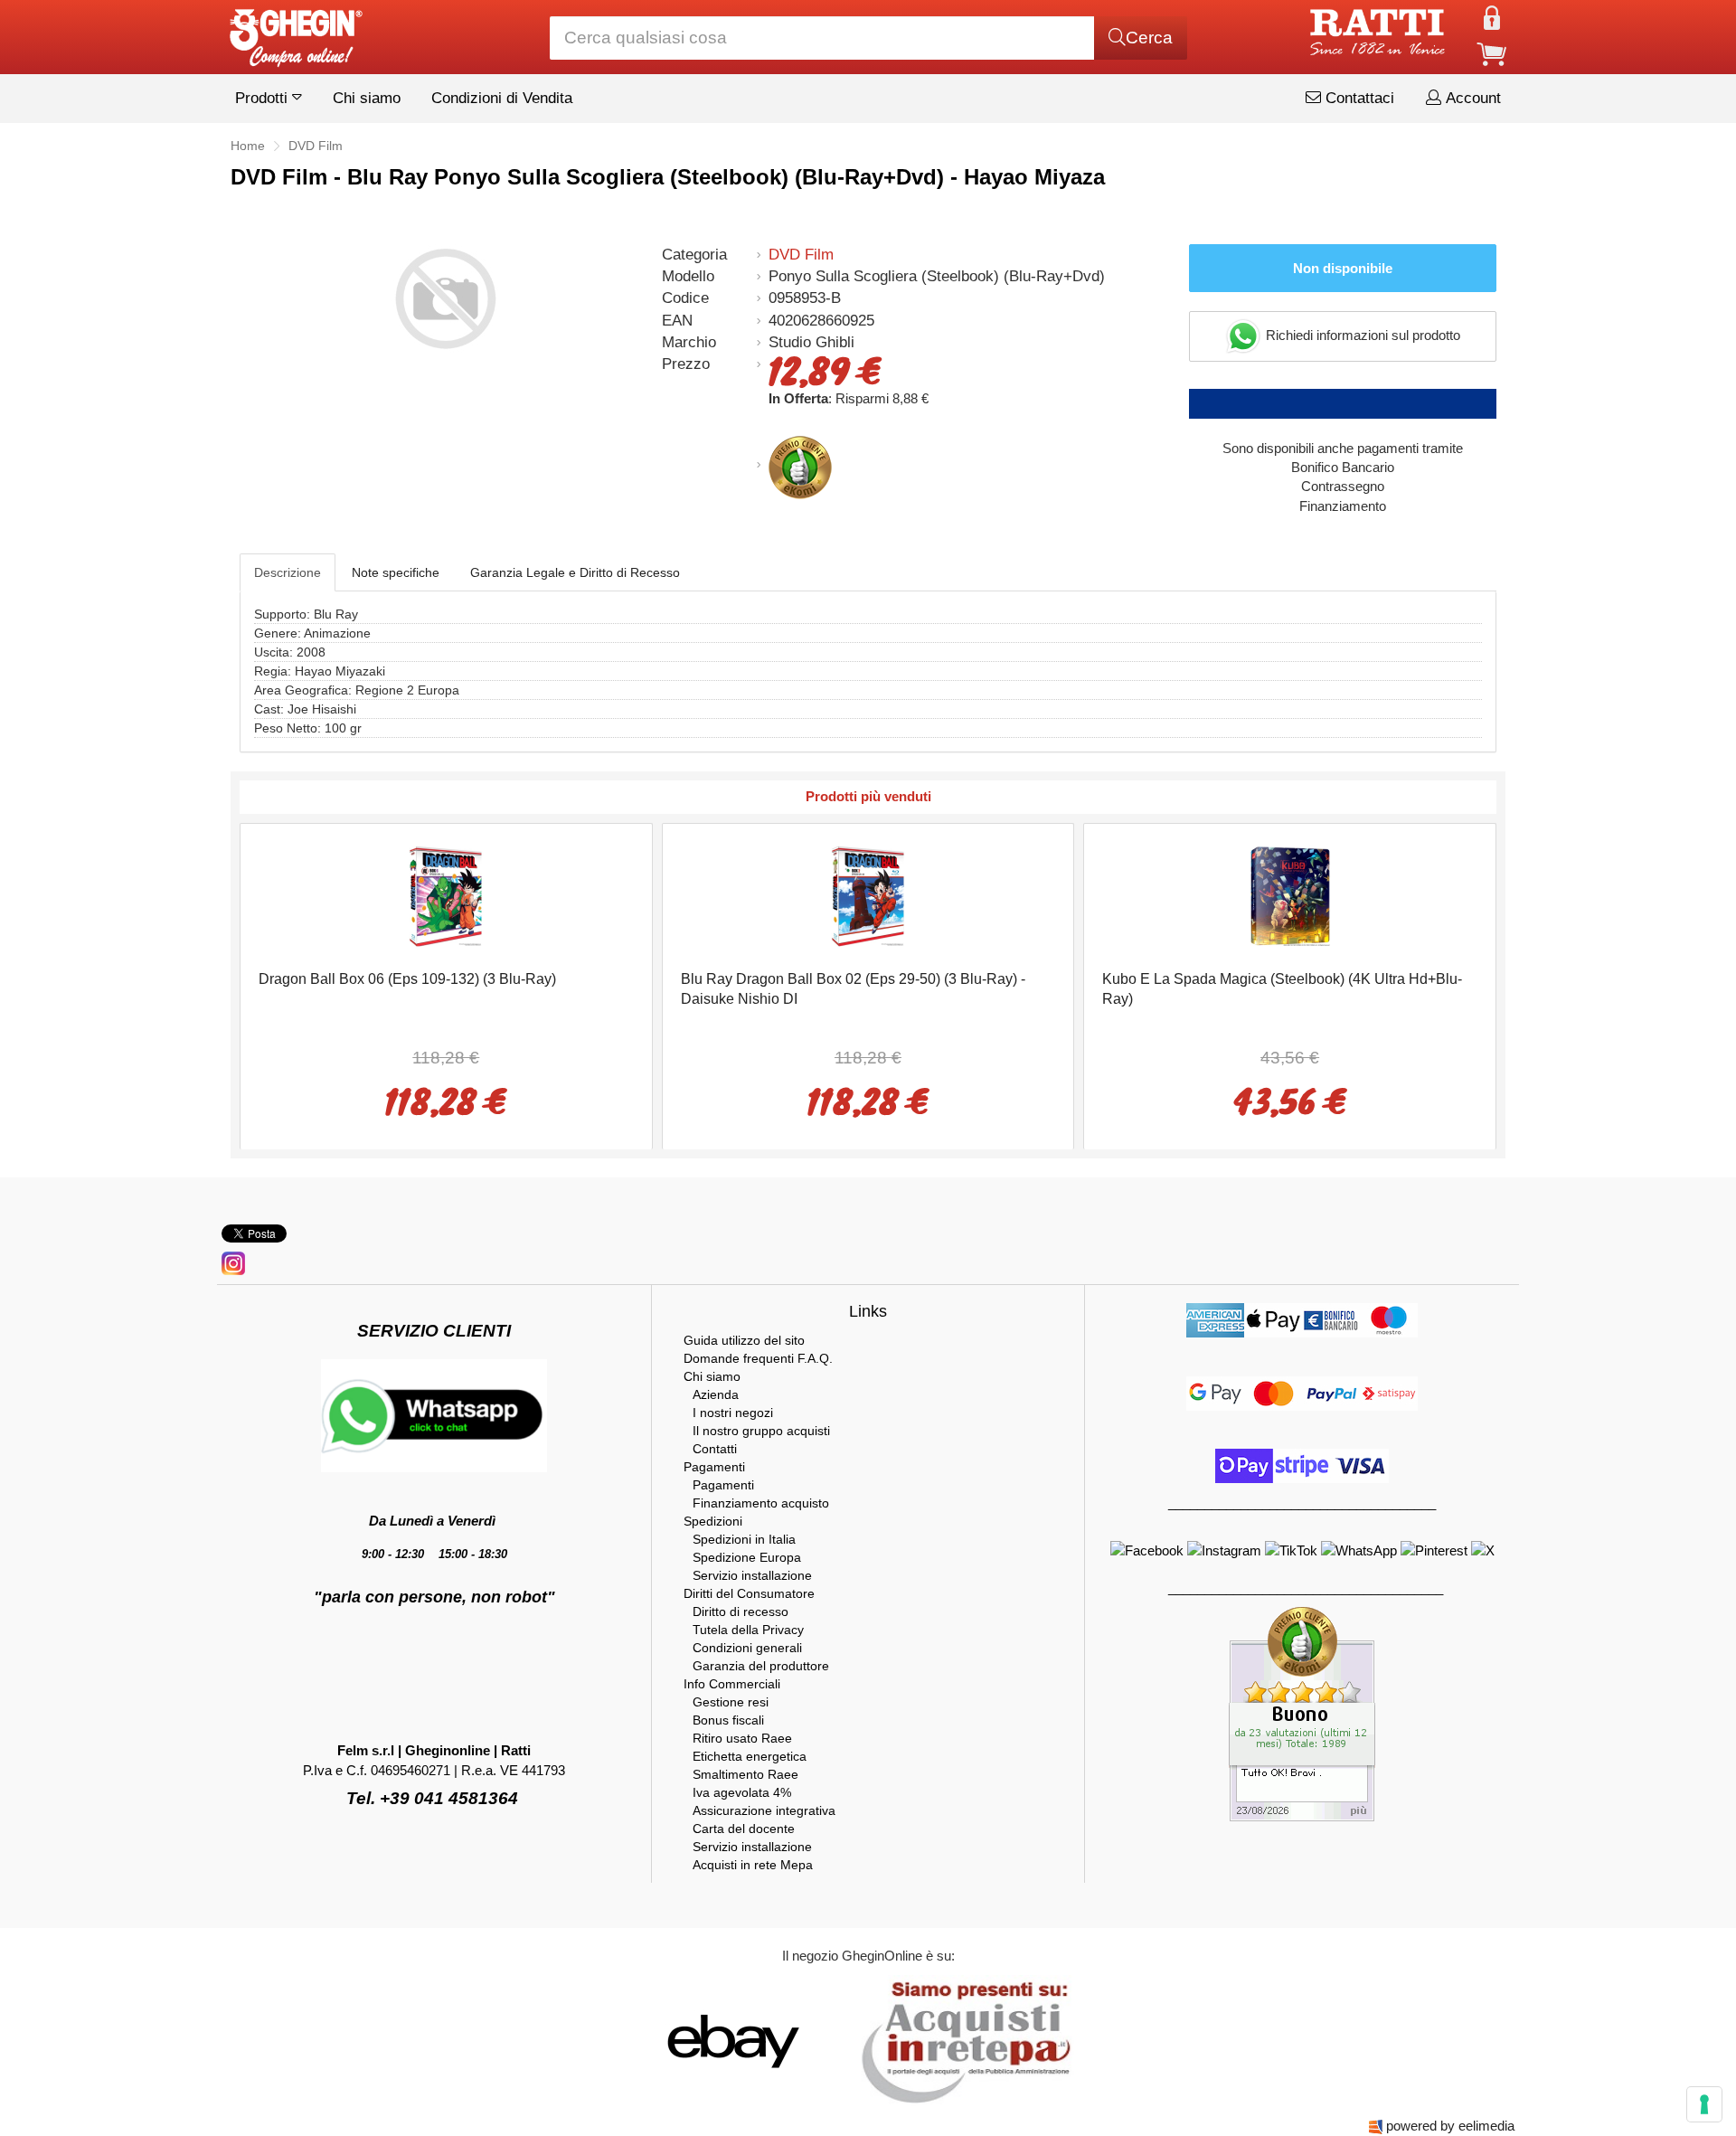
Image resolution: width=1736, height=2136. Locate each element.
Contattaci (1358, 98)
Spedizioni (713, 1521)
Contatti (715, 1449)
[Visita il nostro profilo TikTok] (1293, 1550)
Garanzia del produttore (761, 1666)
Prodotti (264, 98)
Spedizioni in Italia (744, 1539)
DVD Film (801, 255)
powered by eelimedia (1450, 2126)
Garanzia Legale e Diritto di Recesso (575, 572)
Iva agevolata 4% (742, 1792)
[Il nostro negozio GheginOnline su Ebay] (731, 2040)
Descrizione (288, 572)
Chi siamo (367, 98)
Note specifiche (396, 572)
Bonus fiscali (728, 1720)
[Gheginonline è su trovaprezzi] (843, 2040)
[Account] (1492, 17)
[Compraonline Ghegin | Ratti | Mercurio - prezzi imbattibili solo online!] (295, 33)
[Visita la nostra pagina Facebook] (1149, 1550)
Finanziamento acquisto (761, 1503)
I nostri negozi (733, 1413)
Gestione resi (731, 1702)
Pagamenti (714, 1467)
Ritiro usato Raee (742, 1738)
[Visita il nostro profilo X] (1483, 1550)
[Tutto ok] (1302, 1713)
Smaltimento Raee (745, 1774)
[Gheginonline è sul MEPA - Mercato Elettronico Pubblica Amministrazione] (961, 2040)
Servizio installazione (752, 1575)
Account (1471, 98)
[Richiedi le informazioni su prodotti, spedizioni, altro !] (434, 1415)
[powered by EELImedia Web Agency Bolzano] (1376, 2126)
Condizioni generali (747, 1648)
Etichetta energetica (750, 1756)
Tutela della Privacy (748, 1630)
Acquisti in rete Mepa (753, 1865)
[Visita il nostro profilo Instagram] (1226, 1550)
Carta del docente (744, 1829)
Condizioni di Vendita (502, 98)
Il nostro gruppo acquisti (761, 1431)
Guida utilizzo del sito (744, 1340)
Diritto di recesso (741, 1611)
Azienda (716, 1394)
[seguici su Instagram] (233, 1262)
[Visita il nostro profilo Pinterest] (1436, 1550)
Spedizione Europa (747, 1557)
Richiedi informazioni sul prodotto (1361, 335)
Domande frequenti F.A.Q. (758, 1358)
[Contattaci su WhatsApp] (1361, 1550)
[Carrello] (1492, 53)
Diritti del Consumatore (749, 1593)
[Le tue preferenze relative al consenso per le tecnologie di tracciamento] (1704, 2104)
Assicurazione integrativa (764, 1810)
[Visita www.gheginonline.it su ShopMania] (660, 2040)
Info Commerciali (732, 1684)
